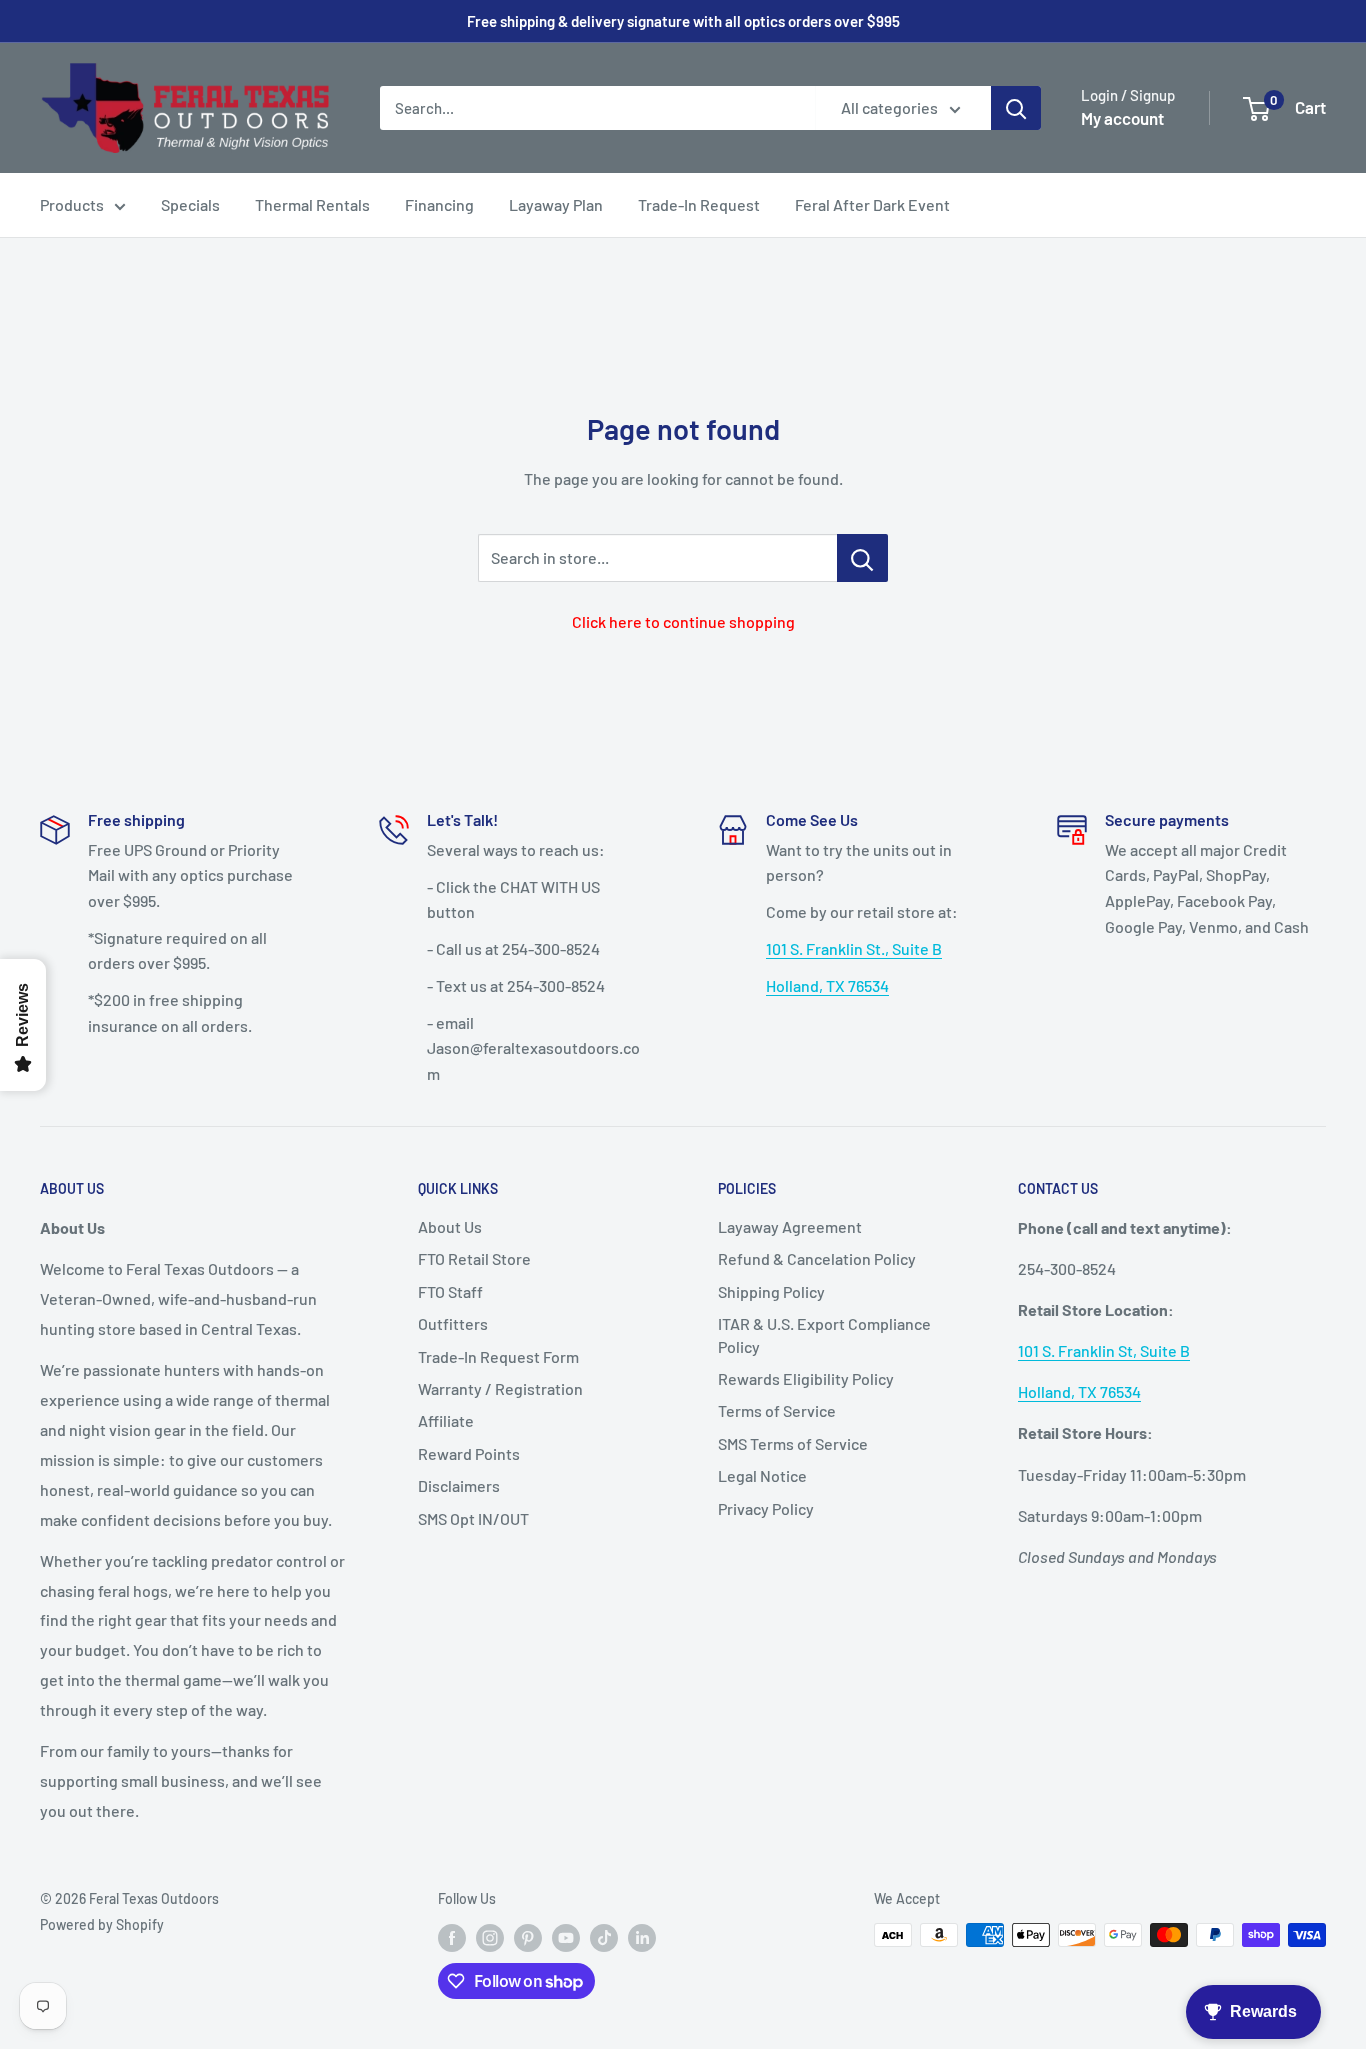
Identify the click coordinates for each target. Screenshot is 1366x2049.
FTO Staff (450, 1291)
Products (72, 204)
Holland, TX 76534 (827, 985)
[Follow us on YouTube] (566, 1937)
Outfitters (453, 1323)
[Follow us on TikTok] (604, 1937)
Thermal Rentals (312, 204)
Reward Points (469, 1453)
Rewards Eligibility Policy (806, 1378)
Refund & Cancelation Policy (817, 1258)
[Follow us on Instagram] (490, 1937)
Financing (439, 204)
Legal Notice (762, 1475)
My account (1122, 118)
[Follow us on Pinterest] (528, 1937)
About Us (450, 1226)
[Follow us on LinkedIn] (642, 1937)
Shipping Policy (771, 1291)
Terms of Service (777, 1410)
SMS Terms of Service (793, 1443)
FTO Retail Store (474, 1258)
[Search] (1016, 108)
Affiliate (446, 1420)
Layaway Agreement (790, 1226)
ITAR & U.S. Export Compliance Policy (824, 1334)
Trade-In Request (699, 204)
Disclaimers (459, 1485)
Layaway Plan (556, 204)
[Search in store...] (862, 558)
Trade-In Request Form (498, 1356)
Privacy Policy (766, 1508)
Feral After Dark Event (872, 204)
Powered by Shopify (102, 1924)
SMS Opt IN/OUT (473, 1518)
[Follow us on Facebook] (452, 1937)
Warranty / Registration (500, 1388)
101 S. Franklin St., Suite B (854, 948)
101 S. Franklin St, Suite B (1104, 1350)
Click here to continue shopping (683, 621)
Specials (190, 204)
